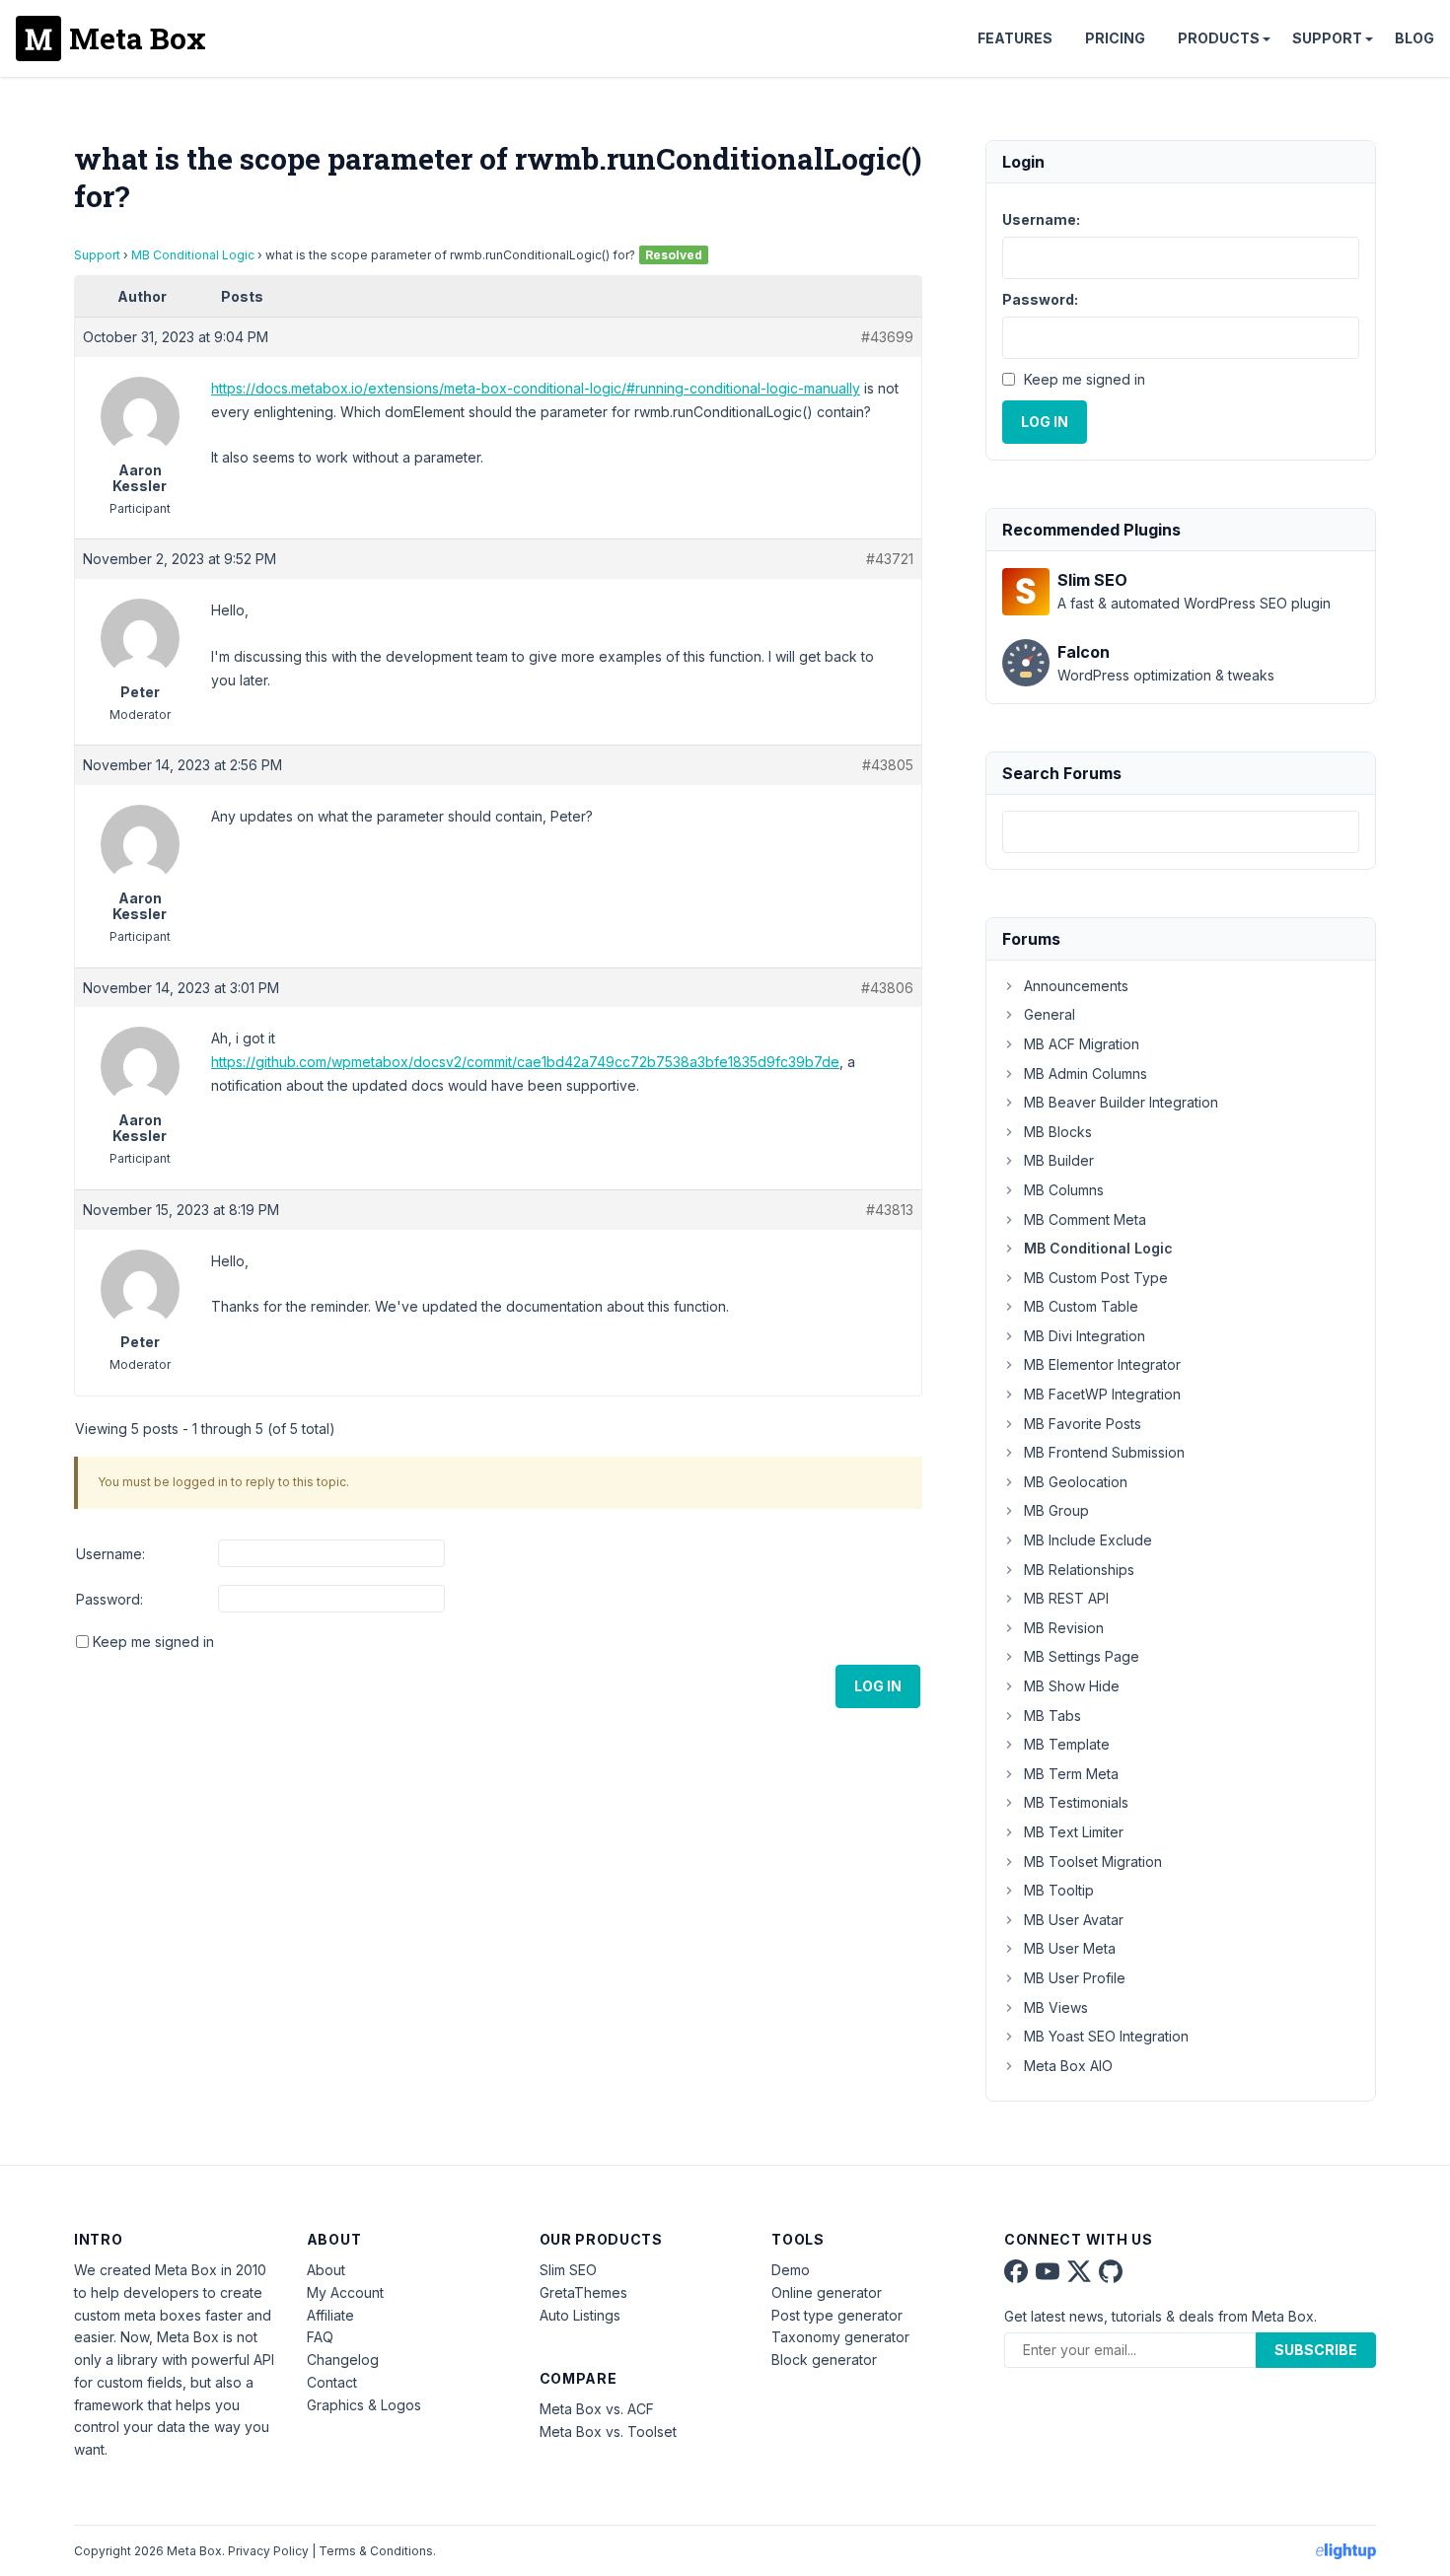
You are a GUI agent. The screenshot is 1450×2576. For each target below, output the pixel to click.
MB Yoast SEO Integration (1106, 2036)
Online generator (827, 2292)
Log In (878, 1686)
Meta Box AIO (1068, 2066)
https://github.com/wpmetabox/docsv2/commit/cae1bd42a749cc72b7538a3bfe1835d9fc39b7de (525, 1062)
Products (1219, 38)
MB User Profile (1075, 1978)
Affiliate (330, 2315)
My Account (345, 2292)
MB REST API (1066, 1598)
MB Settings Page (1082, 1656)
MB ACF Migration (1082, 1044)
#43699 (887, 337)
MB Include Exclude (1088, 1540)
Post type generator (837, 2315)
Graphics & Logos (364, 2405)
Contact (332, 2382)
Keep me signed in (153, 1642)
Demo (791, 2270)
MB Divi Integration (1085, 1336)
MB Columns (1064, 1190)
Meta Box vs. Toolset (608, 2432)
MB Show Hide (1072, 1686)
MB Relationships (1079, 1570)
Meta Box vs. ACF (597, 2409)
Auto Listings (580, 2315)
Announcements (1076, 986)
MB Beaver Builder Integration (1121, 1102)
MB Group (1056, 1510)
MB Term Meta (1071, 1774)
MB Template (1067, 1744)
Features (1015, 38)
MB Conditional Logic (193, 255)
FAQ (320, 2337)
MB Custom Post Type (1096, 1278)
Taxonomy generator (840, 2337)
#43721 (890, 559)
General (1050, 1014)
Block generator (824, 2360)
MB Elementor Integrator (1102, 1364)
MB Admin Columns (1086, 1073)
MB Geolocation (1076, 1482)
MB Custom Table (1081, 1306)
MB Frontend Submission (1104, 1452)
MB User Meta (1070, 1948)
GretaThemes (583, 2292)
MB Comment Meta (1085, 1219)
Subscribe (1316, 2350)
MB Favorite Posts (1083, 1424)
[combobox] (1181, 832)
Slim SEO (568, 2270)
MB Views (1056, 2007)
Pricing (1115, 38)
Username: (110, 1554)
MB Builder (1059, 1160)
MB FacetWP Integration (1102, 1394)
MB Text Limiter (1074, 1832)
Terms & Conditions (376, 2551)
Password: (109, 1599)
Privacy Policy (268, 2551)
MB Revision (1064, 1628)
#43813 (890, 1210)
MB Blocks (1058, 1132)
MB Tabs (1052, 1716)
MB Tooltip (1059, 1890)
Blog (1414, 38)
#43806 (887, 988)
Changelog (343, 2360)
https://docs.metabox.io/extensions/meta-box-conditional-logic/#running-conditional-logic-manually (536, 388)
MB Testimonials (1076, 1802)
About (326, 2270)
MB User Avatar (1074, 1920)
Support (1327, 38)
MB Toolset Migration (1093, 1861)
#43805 (888, 765)
